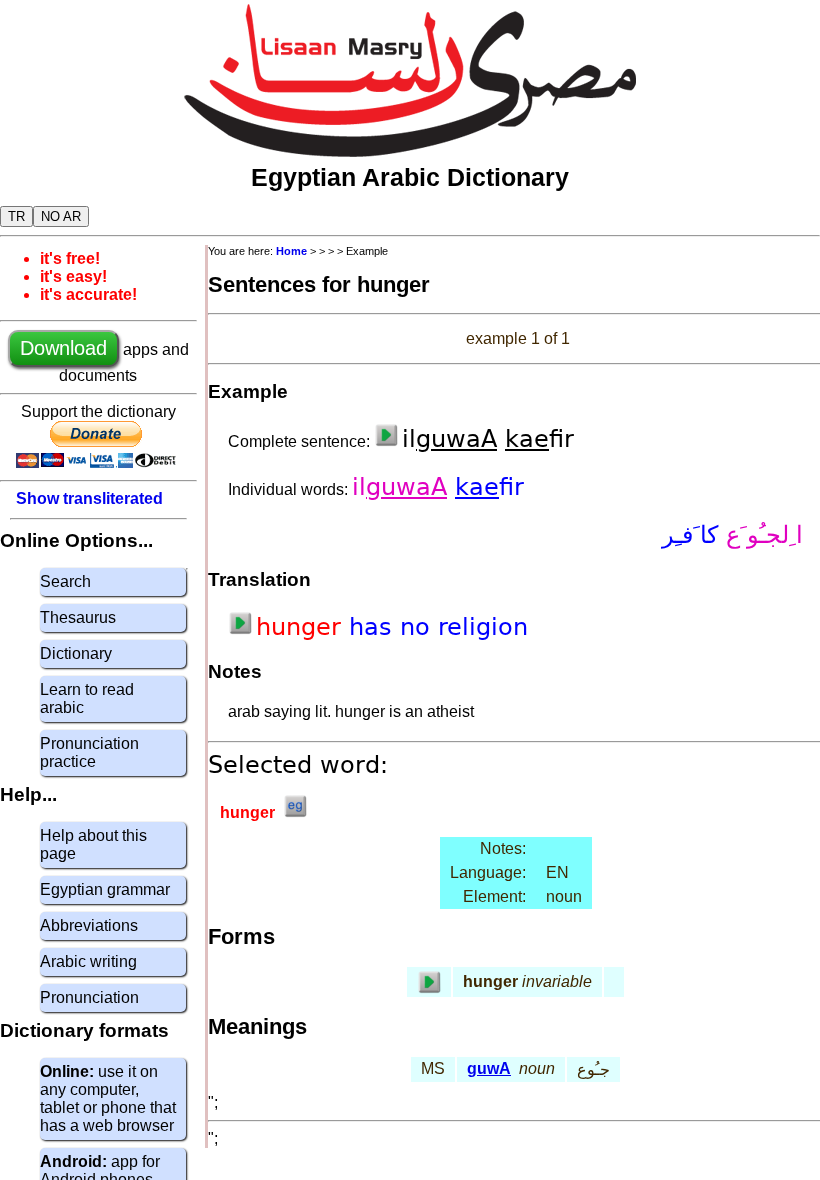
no (419, 627)
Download (63, 348)
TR (16, 216)
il (399, 487)
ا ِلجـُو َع (760, 535)
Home (291, 251)
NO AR (61, 216)
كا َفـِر (690, 535)
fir (489, 487)
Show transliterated (89, 498)
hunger (302, 627)
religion (483, 627)
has (374, 627)
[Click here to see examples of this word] (295, 812)
